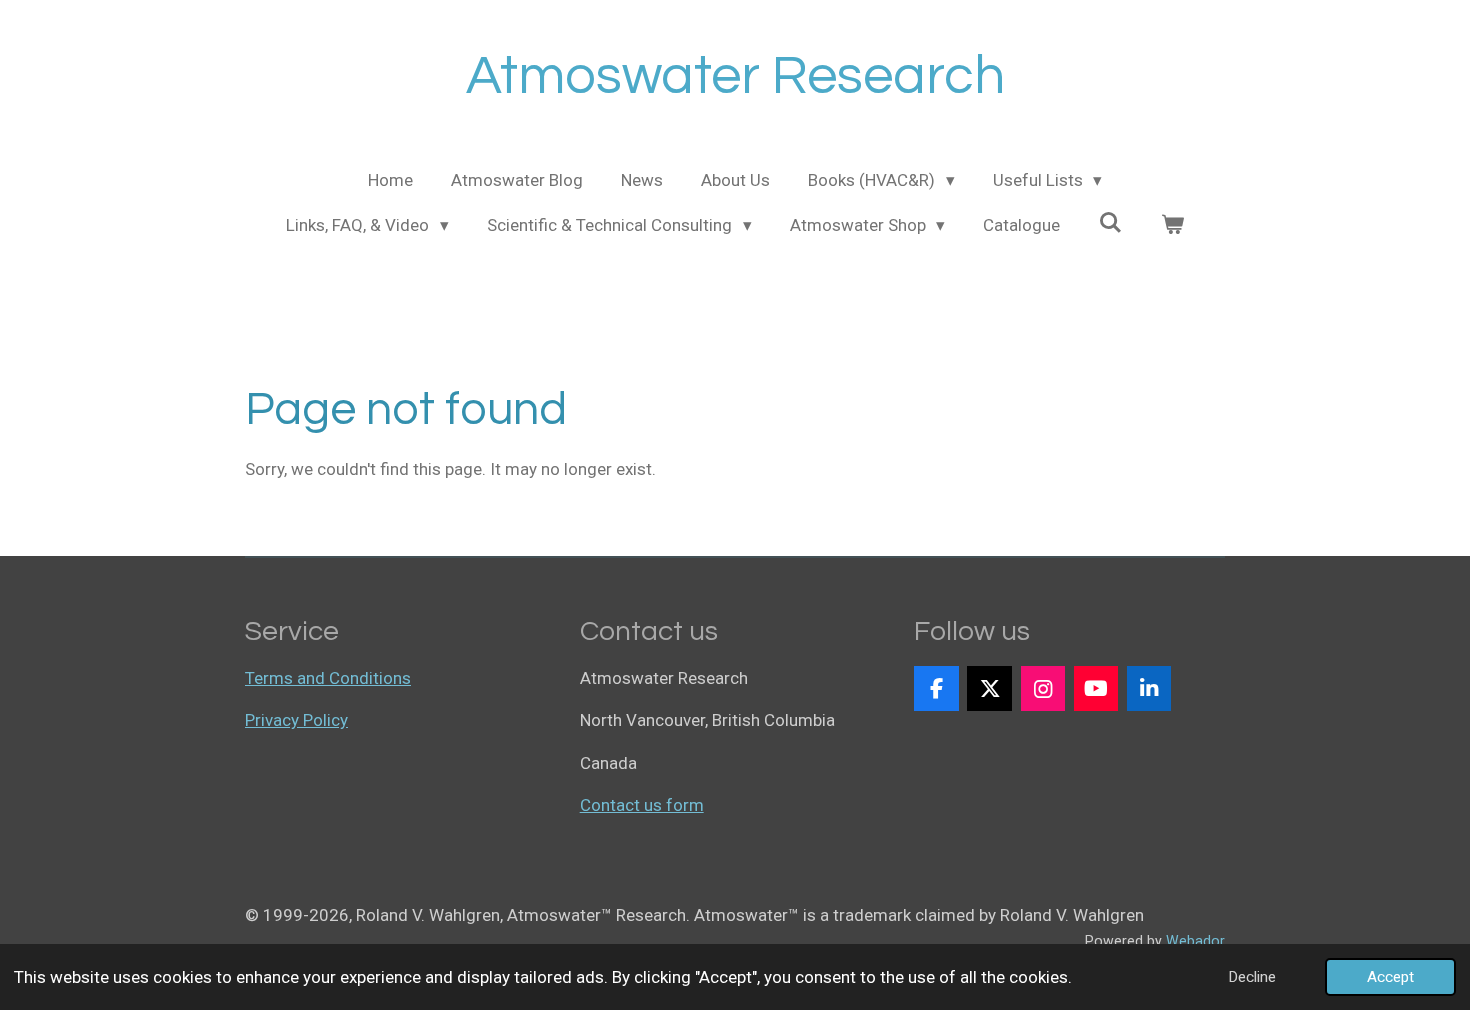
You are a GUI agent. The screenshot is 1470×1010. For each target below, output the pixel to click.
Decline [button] (1252, 977)
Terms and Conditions (328, 678)
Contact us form (642, 805)
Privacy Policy (296, 720)
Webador (1195, 941)
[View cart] (1172, 226)
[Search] (1110, 223)
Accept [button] (1390, 977)
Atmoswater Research (735, 76)
